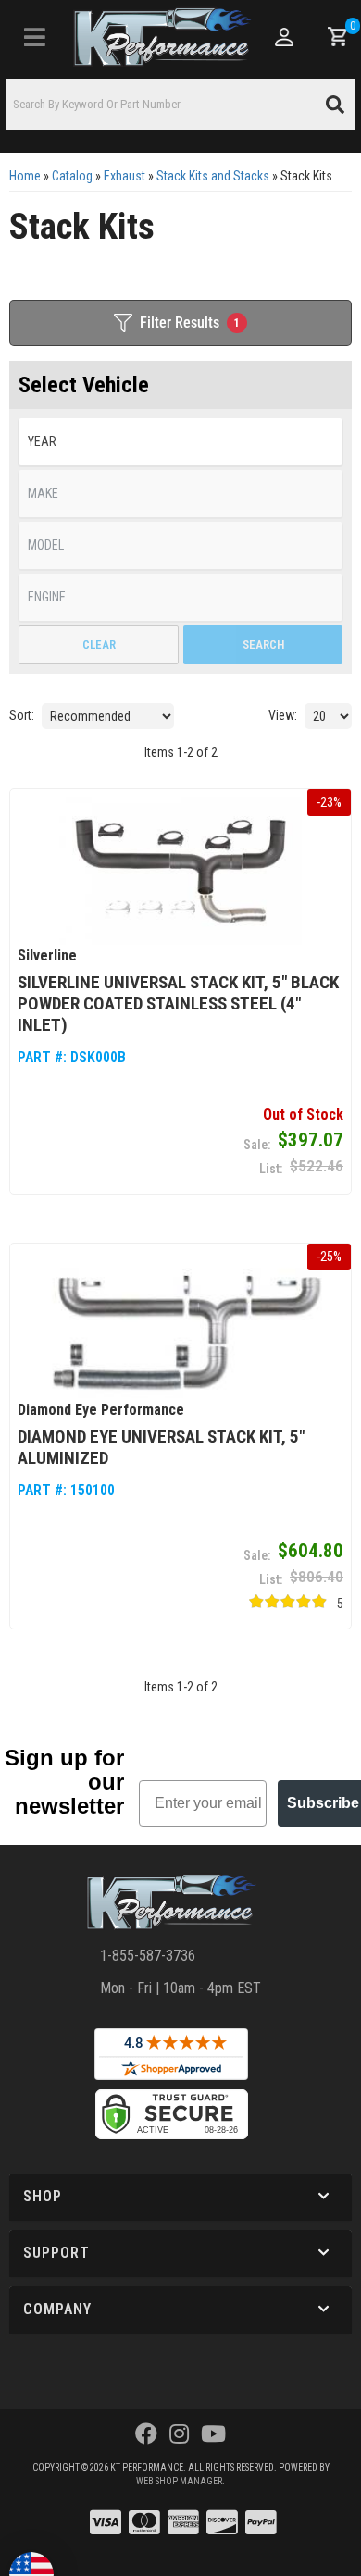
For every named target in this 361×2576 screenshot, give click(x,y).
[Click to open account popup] (285, 37)
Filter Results (190, 322)
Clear (99, 644)
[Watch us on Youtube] (213, 2434)
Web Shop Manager (179, 2481)
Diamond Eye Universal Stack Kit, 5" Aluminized (161, 1447)
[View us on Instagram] (179, 2434)
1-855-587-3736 (148, 1956)
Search (263, 644)
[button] (180, 104)
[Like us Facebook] (146, 2434)
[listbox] (180, 442)
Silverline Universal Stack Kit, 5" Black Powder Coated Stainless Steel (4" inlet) (178, 1003)
